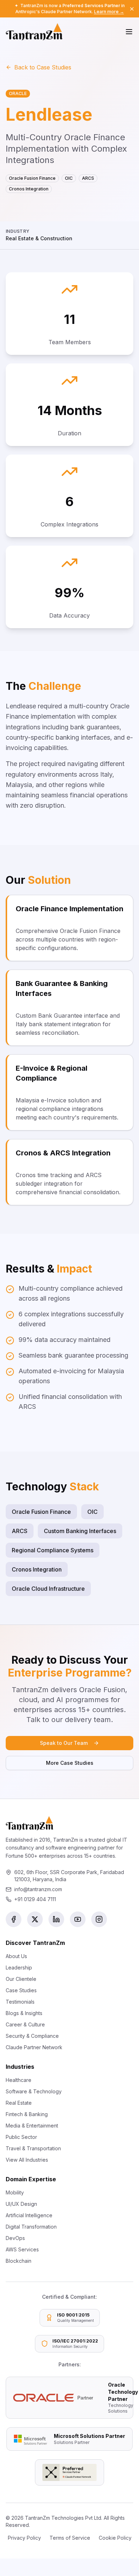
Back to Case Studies (43, 67)
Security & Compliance (32, 2036)
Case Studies (21, 1990)
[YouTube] (78, 1919)
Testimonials (20, 2002)
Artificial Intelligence (29, 2215)
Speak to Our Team (64, 1743)
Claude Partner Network (34, 2047)
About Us (16, 1956)
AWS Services (22, 2249)
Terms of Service (70, 2538)
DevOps (15, 2238)
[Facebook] (14, 1919)
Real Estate (19, 2103)
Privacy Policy (24, 2538)
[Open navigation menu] (129, 32)
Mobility (15, 2192)
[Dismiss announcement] (132, 9)
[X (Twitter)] (35, 1919)
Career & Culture (25, 2024)
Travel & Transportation (33, 2148)
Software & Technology (34, 2091)
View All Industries (27, 2160)
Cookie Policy (115, 2538)
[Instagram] (99, 1919)
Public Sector (21, 2137)
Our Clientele (21, 1979)
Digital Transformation (31, 2227)
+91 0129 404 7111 (35, 1899)
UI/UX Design (21, 2204)
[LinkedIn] (56, 1919)
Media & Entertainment (32, 2126)
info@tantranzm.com (38, 1889)
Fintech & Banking (27, 2114)
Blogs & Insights (24, 2013)
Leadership (19, 1968)
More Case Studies (70, 1763)
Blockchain (19, 2261)
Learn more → (109, 12)
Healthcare (19, 2080)
